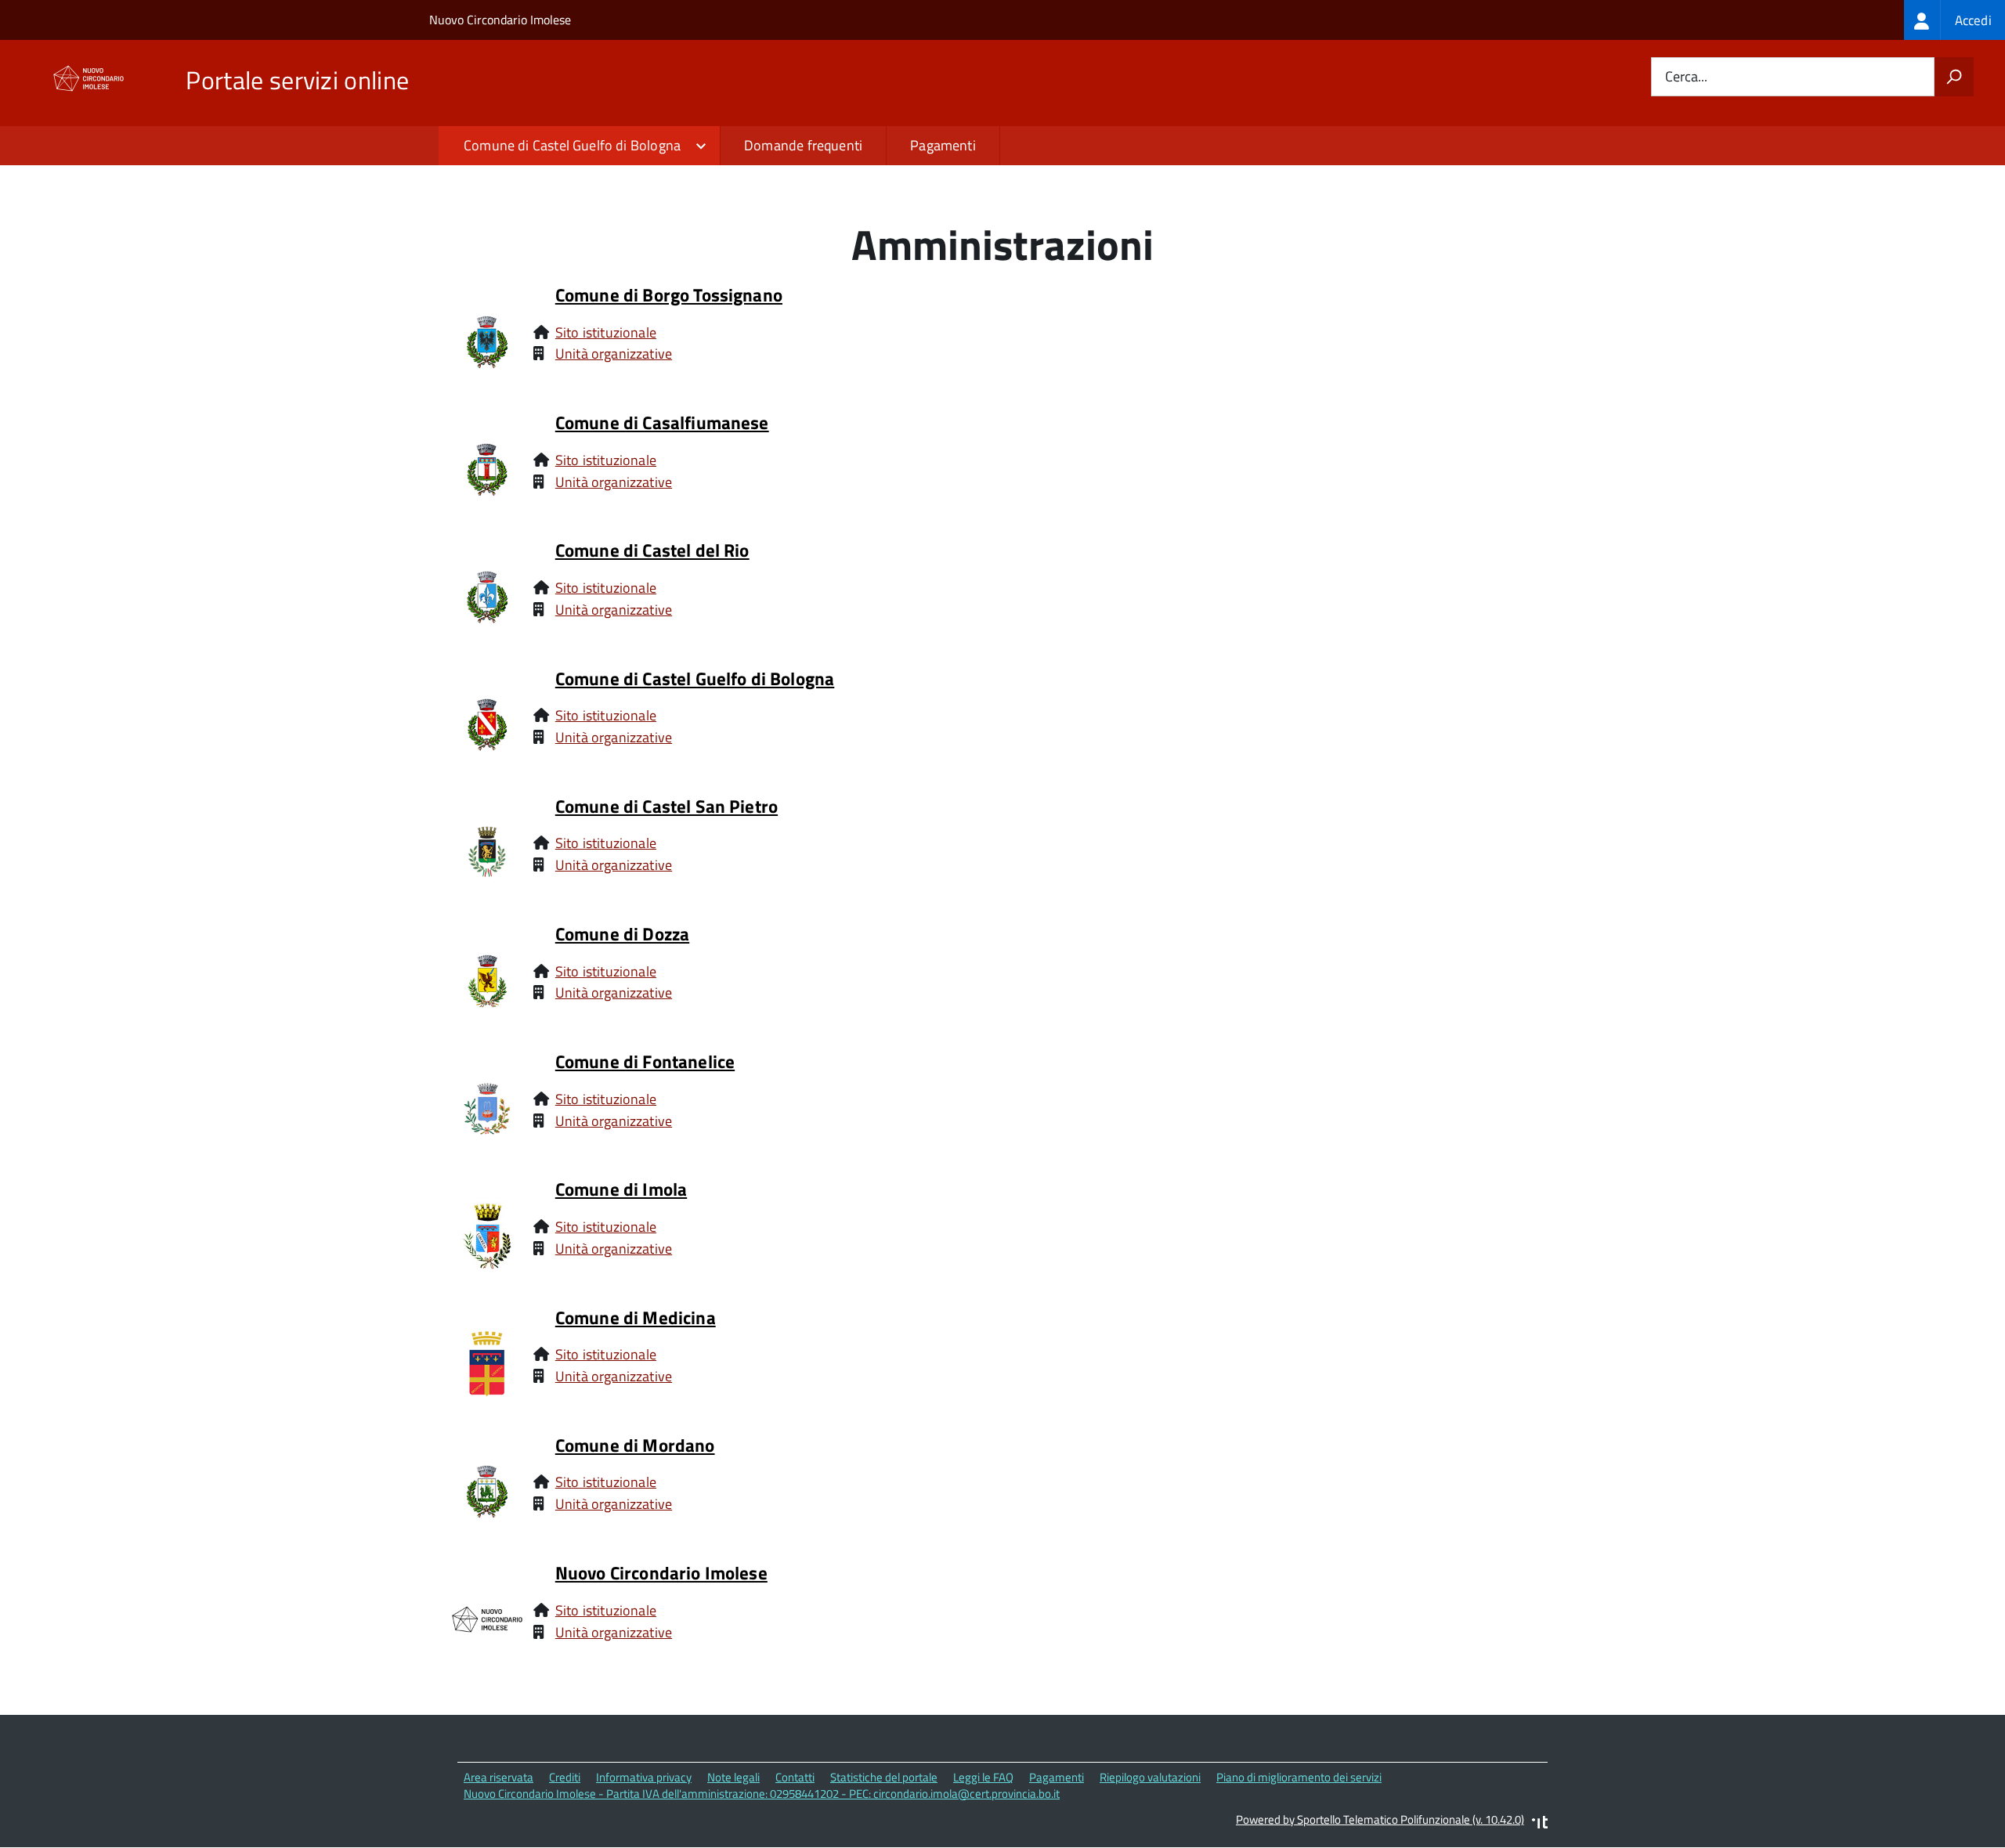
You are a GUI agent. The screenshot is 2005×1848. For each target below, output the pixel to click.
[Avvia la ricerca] (1954, 77)
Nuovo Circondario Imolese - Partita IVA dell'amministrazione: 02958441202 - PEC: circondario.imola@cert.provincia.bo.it (762, 1794)
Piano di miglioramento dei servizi (1299, 1777)
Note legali (733, 1777)
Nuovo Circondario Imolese (500, 20)
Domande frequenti (803, 145)
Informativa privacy (644, 1777)
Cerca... (1686, 77)
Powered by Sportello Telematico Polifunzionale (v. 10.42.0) (1380, 1819)
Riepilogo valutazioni (1150, 1777)
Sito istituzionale (606, 332)
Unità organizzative (614, 354)
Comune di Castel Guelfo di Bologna (572, 145)
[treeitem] (1954, 20)
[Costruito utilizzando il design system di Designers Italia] (1540, 1824)
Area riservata (499, 1777)
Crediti (565, 1777)
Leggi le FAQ (983, 1777)
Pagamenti (943, 145)
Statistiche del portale (884, 1777)
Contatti (795, 1777)
